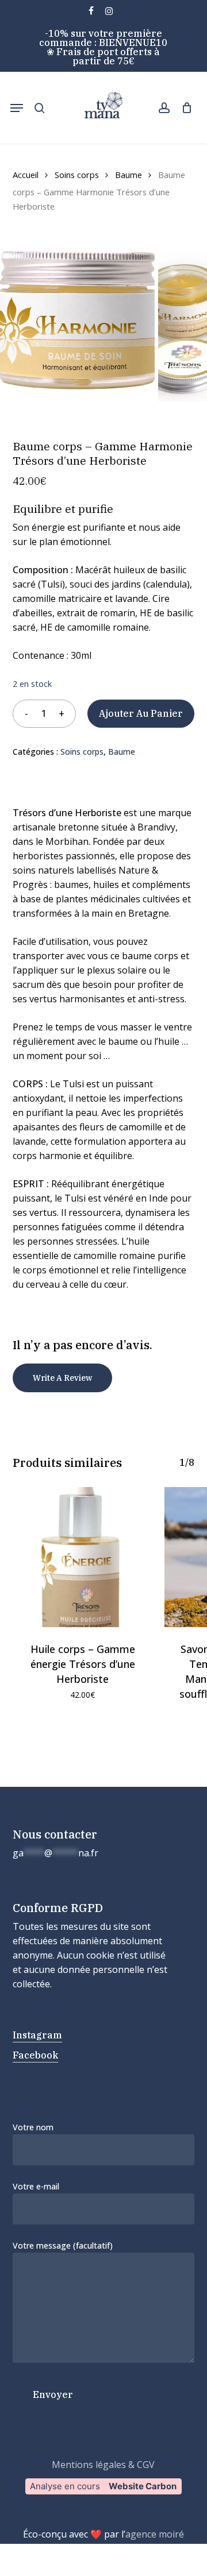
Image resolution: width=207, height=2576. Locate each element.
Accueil (26, 175)
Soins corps (77, 175)
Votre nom (33, 2127)
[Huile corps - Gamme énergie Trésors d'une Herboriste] (83, 1557)
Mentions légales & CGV (103, 2465)
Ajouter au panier (141, 713)
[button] (17, 108)
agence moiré (155, 2534)
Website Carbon (143, 2486)
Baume (129, 175)
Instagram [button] (37, 2035)
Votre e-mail (36, 2186)
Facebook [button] (35, 2055)
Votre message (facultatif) (63, 2245)
